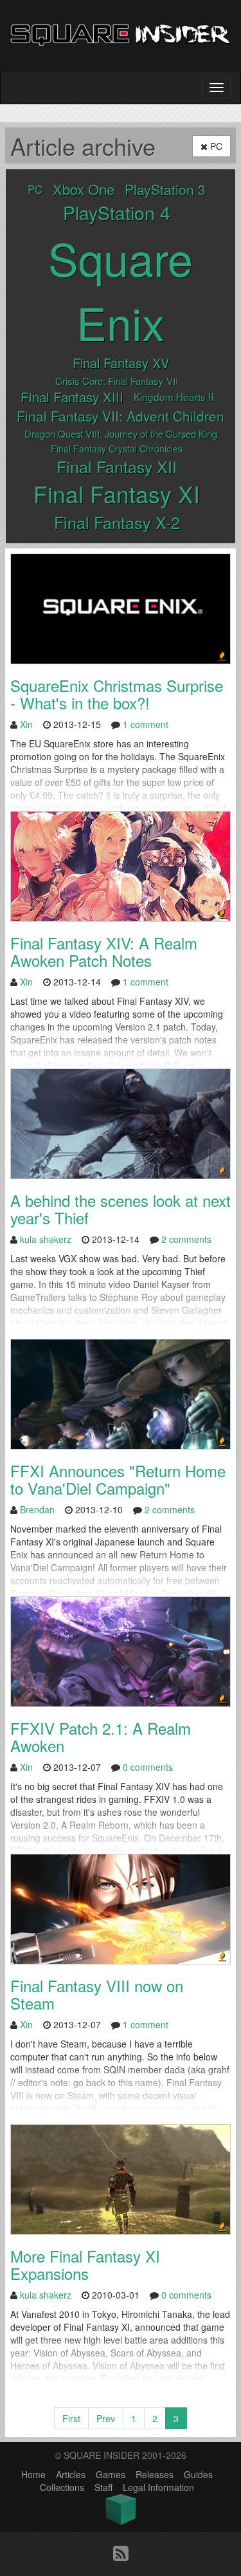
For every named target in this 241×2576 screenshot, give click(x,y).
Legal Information (158, 2487)
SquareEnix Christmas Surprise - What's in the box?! (117, 694)
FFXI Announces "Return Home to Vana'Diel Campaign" (118, 1479)
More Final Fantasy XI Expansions (85, 2264)
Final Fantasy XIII (72, 397)
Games (111, 2474)
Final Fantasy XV (121, 363)
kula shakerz (46, 1239)
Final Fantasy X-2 (117, 522)
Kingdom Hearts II (174, 397)
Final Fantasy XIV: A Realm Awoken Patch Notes (104, 951)
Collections (62, 2487)
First (71, 2418)
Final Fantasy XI (117, 493)
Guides (198, 2474)
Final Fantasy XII (117, 466)
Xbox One (84, 189)
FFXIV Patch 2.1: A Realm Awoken (101, 1736)
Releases (155, 2474)
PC (215, 146)
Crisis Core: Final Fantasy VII (117, 381)
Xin (26, 724)
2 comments (186, 1239)
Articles (71, 2474)
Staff (103, 2487)
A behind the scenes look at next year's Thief (121, 1209)
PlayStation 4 (117, 212)
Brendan (37, 1509)
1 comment (146, 724)
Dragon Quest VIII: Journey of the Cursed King (121, 434)
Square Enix (121, 290)
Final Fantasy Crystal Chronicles (117, 449)
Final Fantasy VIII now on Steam (97, 1994)
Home (33, 2474)
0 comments (148, 1767)
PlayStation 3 (165, 189)
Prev (106, 2418)
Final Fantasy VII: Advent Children (121, 416)
